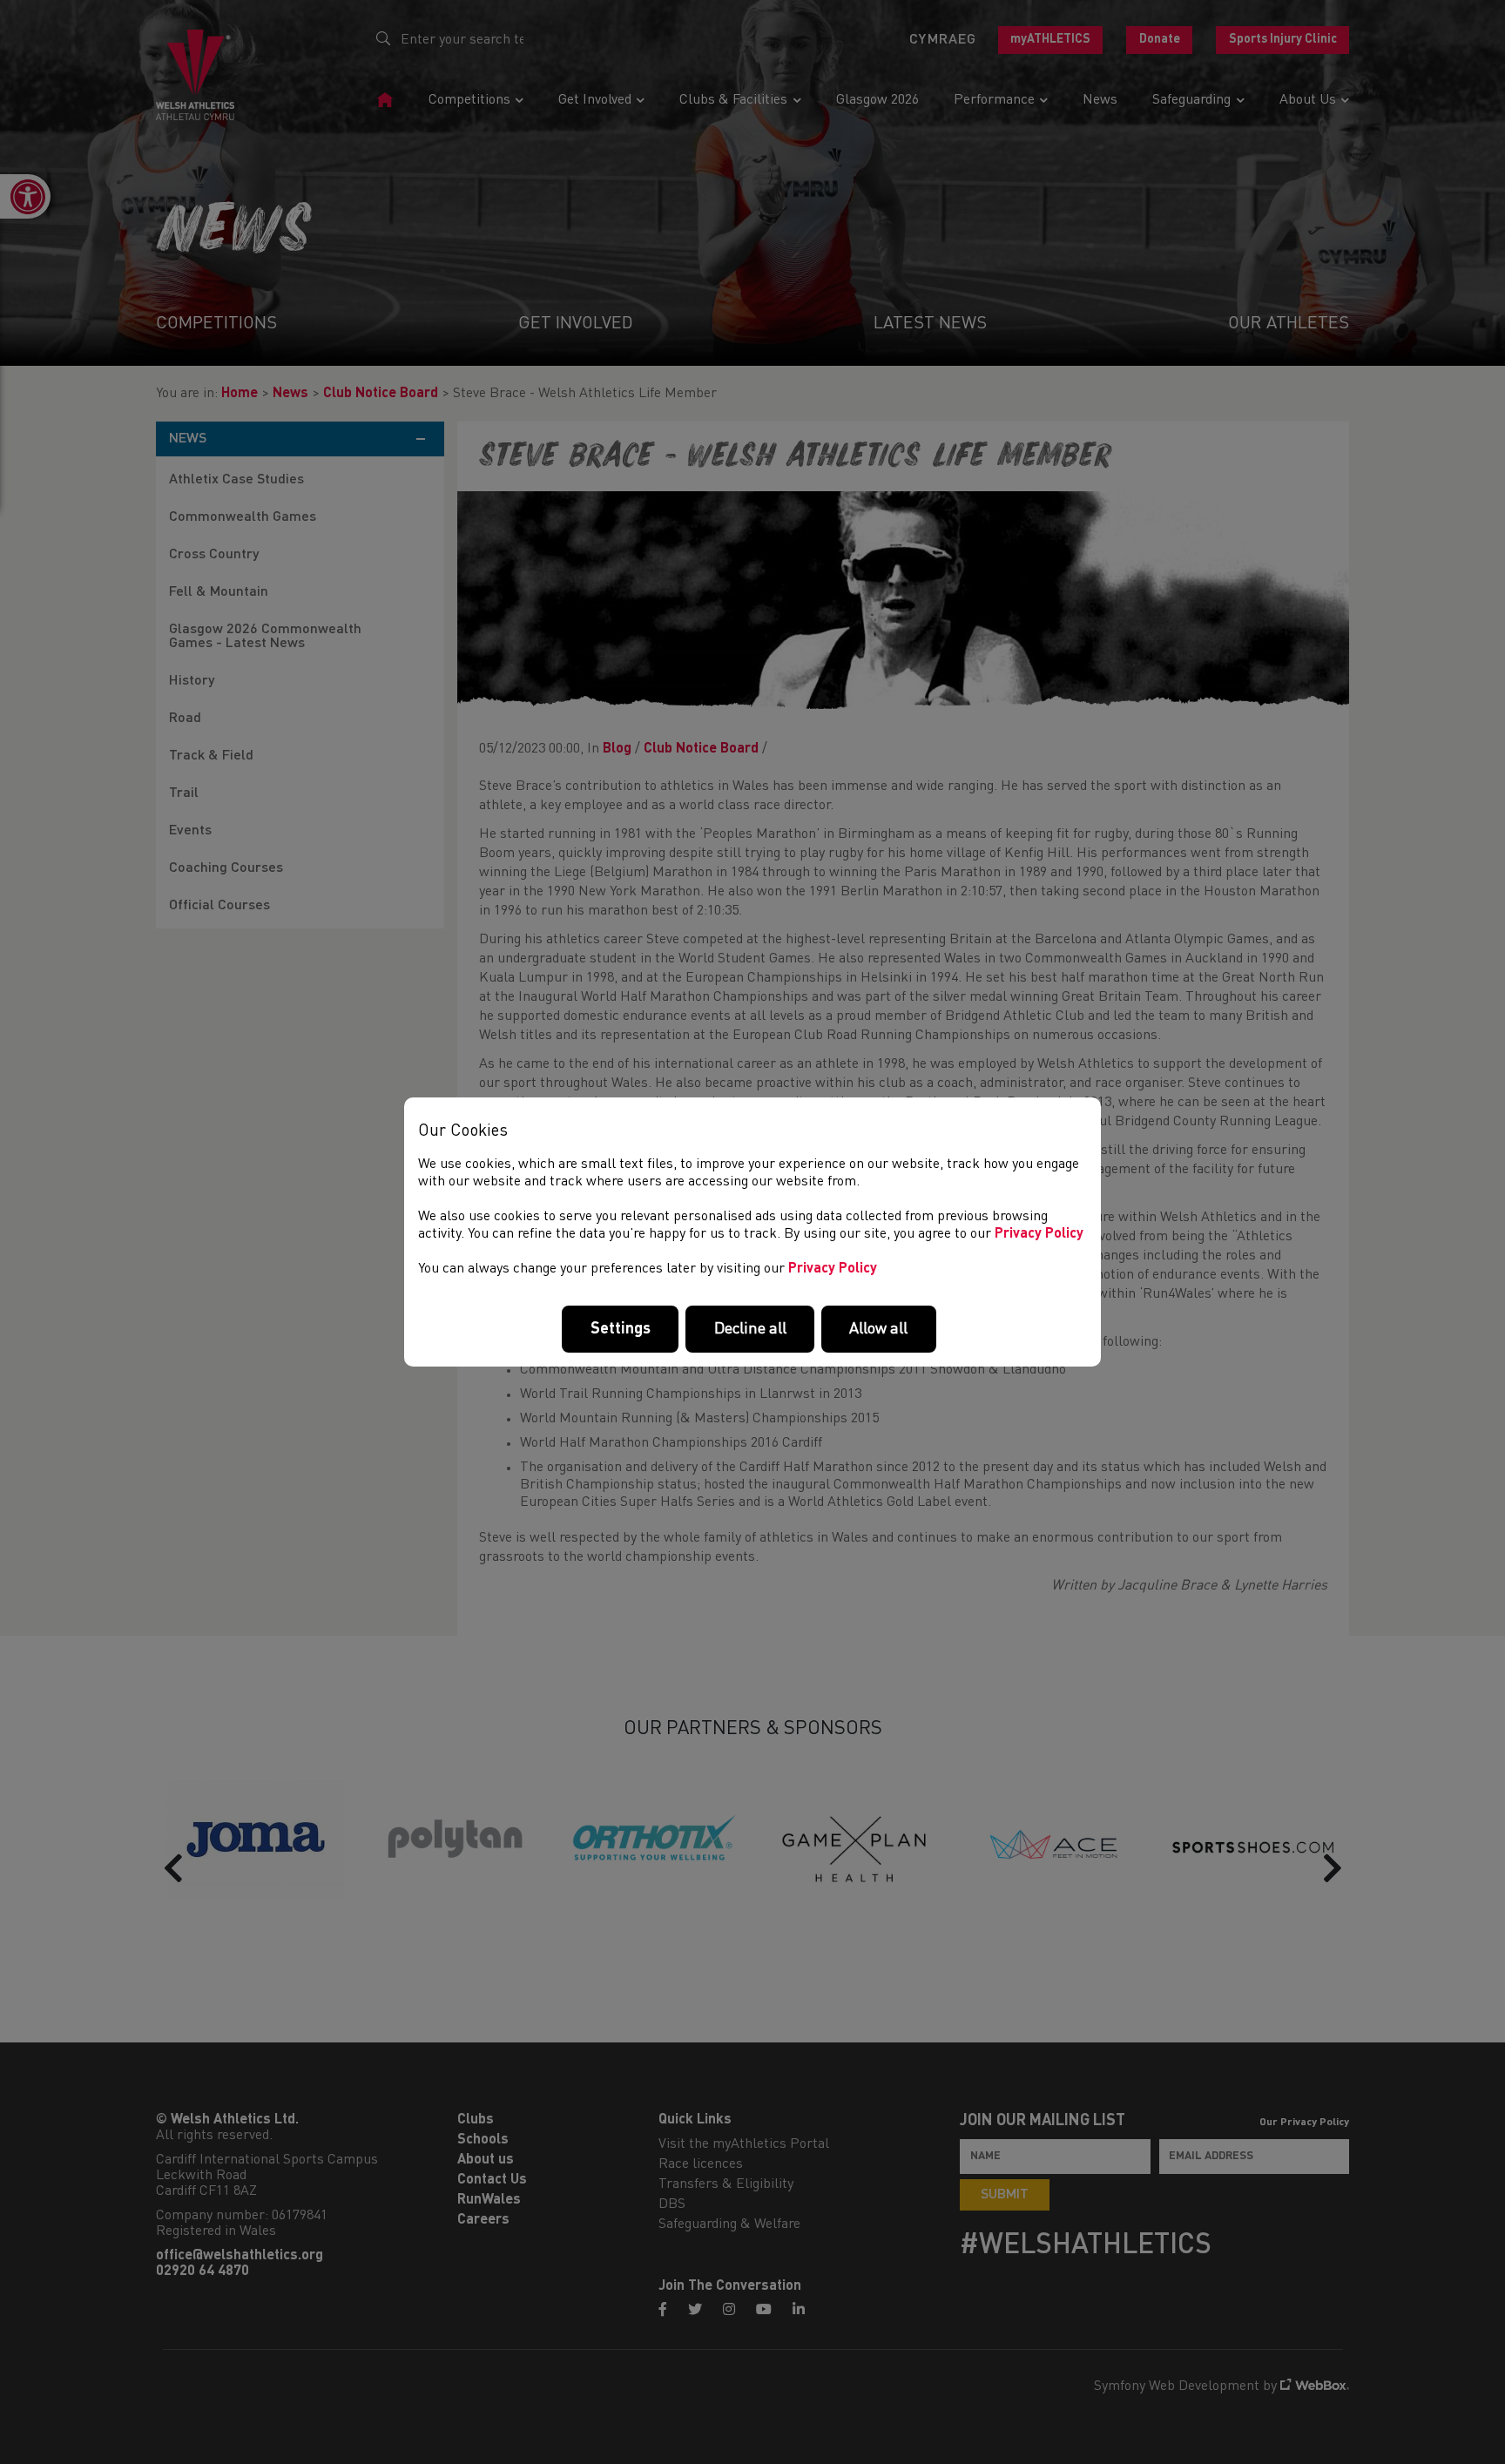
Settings (621, 1329)
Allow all (878, 1329)
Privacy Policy (1039, 1234)
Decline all (750, 1329)
